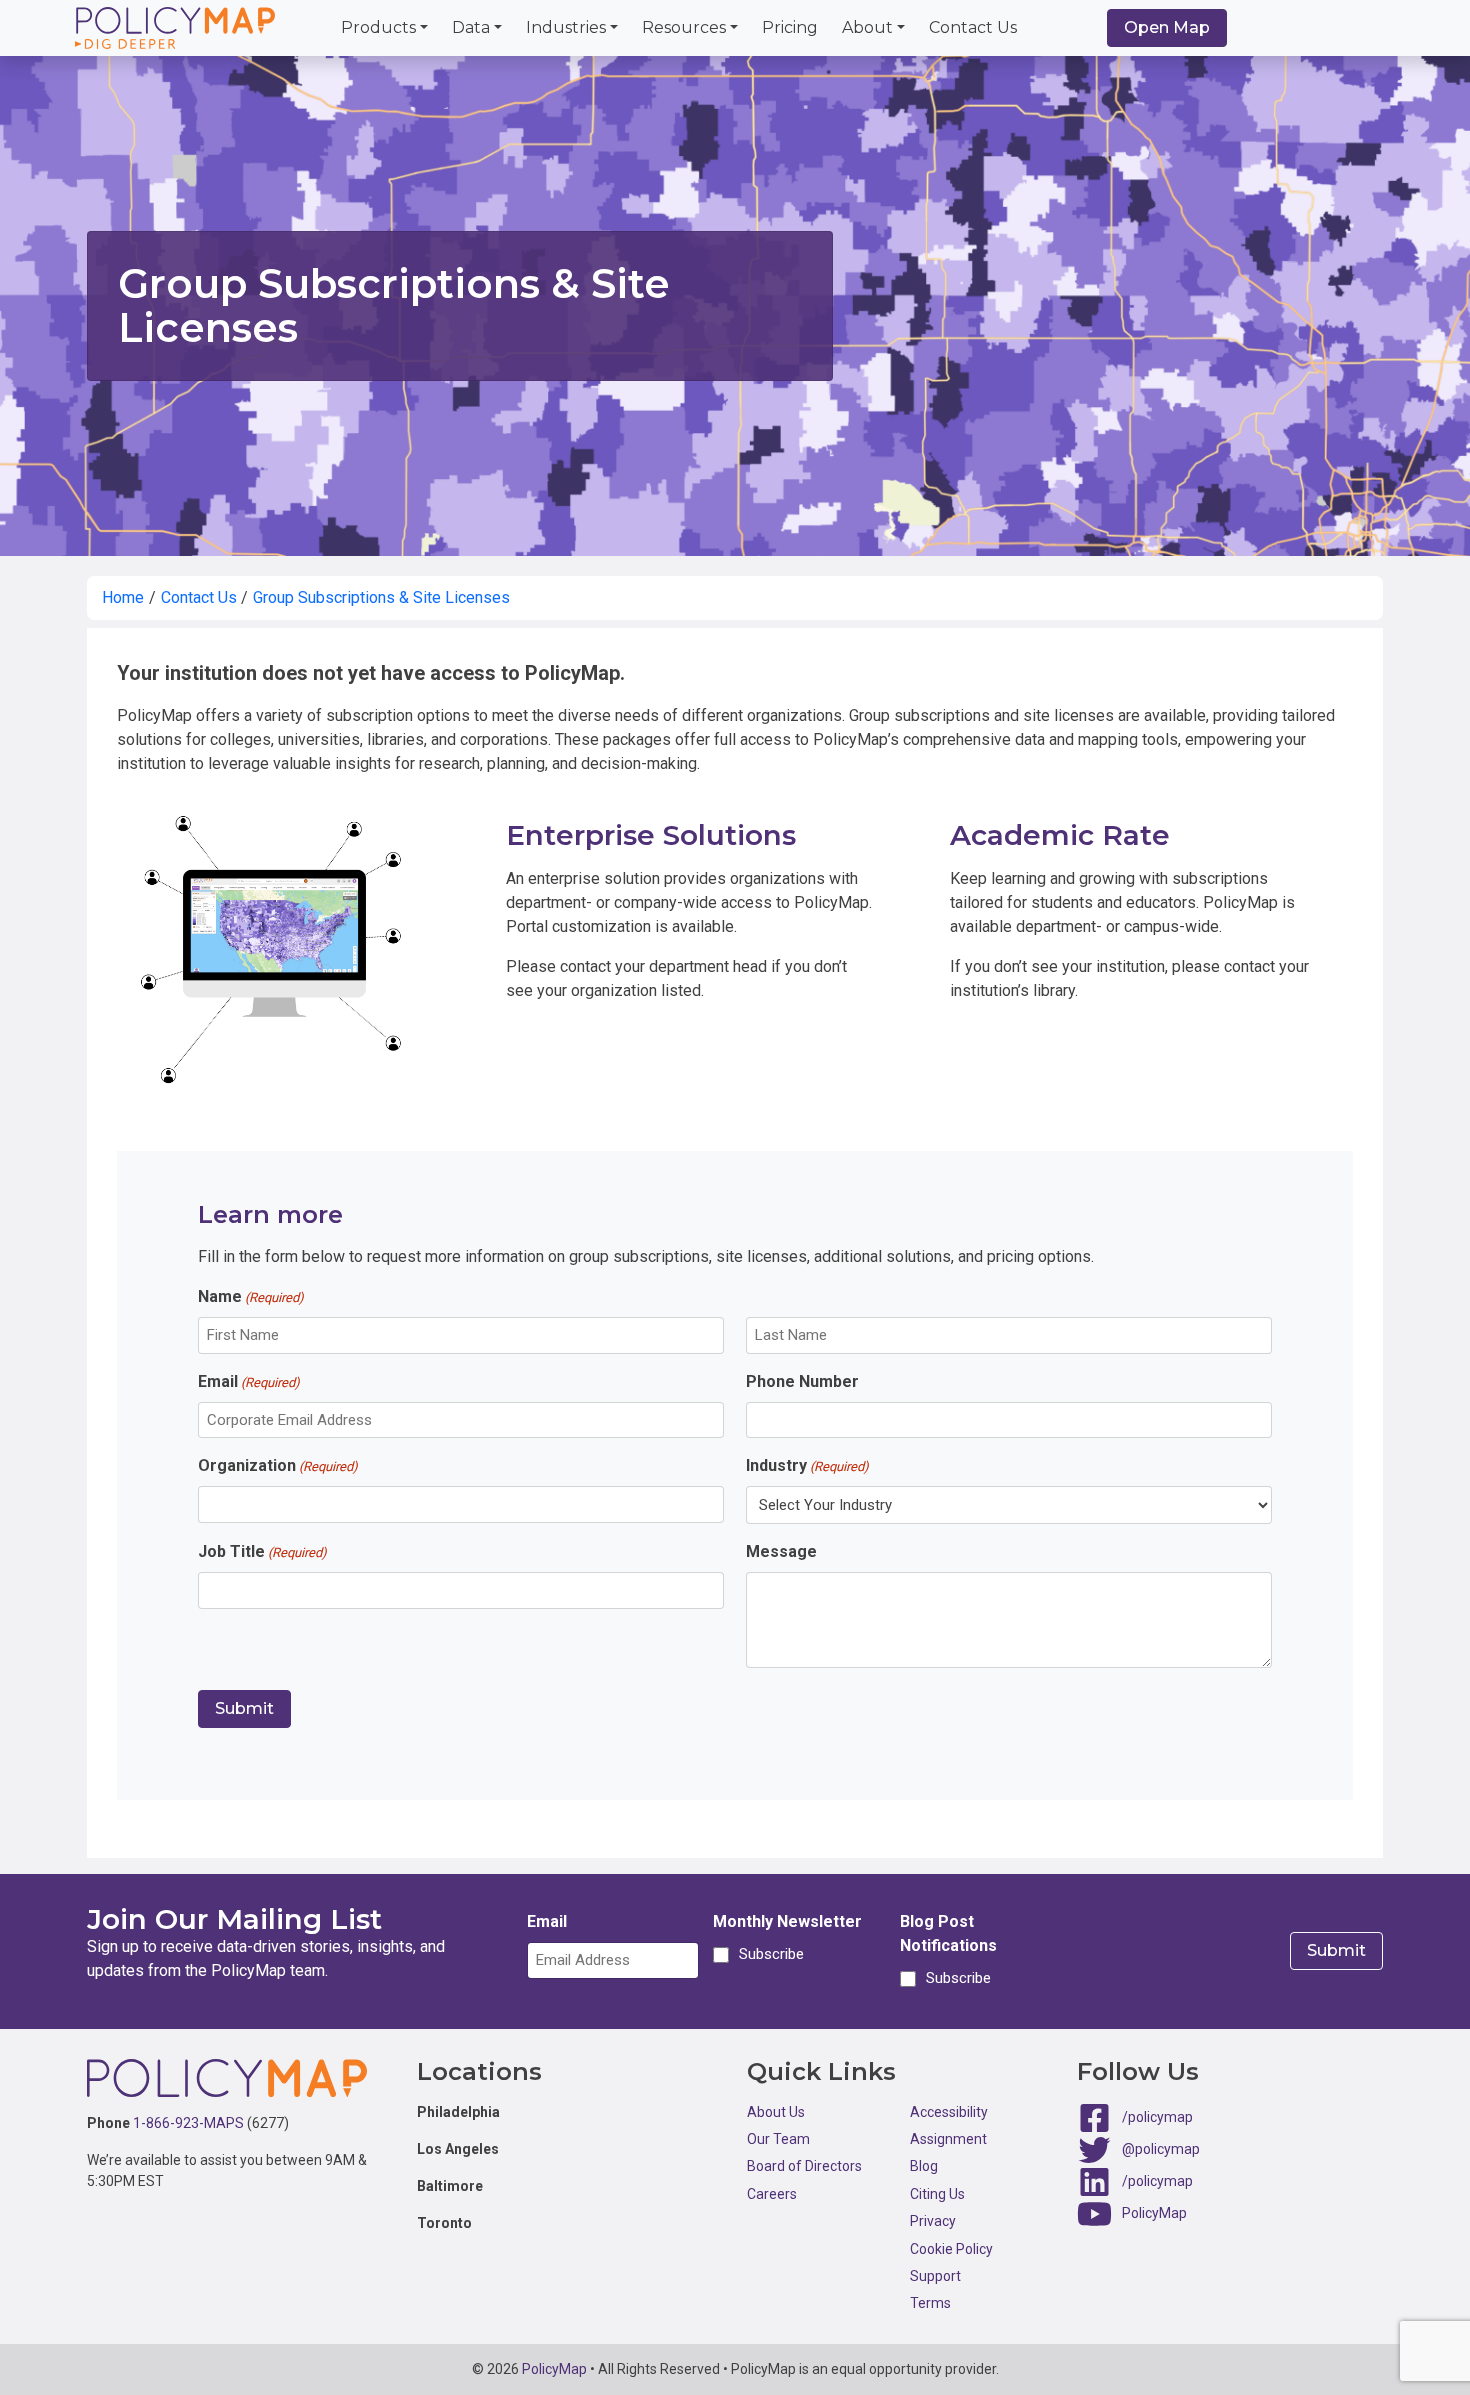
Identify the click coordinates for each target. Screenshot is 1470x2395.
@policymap (1161, 2148)
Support (935, 2276)
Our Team (778, 2139)
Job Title (262, 1551)
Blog (924, 2166)
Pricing (790, 27)
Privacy (933, 2221)
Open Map (1167, 27)
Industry (807, 1465)
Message (781, 1551)
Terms (930, 2303)
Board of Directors (804, 2166)
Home (123, 597)
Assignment (948, 2139)
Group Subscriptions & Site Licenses (381, 597)
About (867, 27)
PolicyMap (1154, 2212)
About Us (776, 2112)
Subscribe (768, 1954)
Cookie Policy (951, 2249)
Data (471, 27)
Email (249, 1381)
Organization (278, 1465)
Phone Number (802, 1381)
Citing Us (937, 2194)
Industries (566, 27)
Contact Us (973, 27)
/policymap (1157, 2116)
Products (378, 27)
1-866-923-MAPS (188, 2123)
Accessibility (949, 2112)
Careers (772, 2194)
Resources (684, 27)
